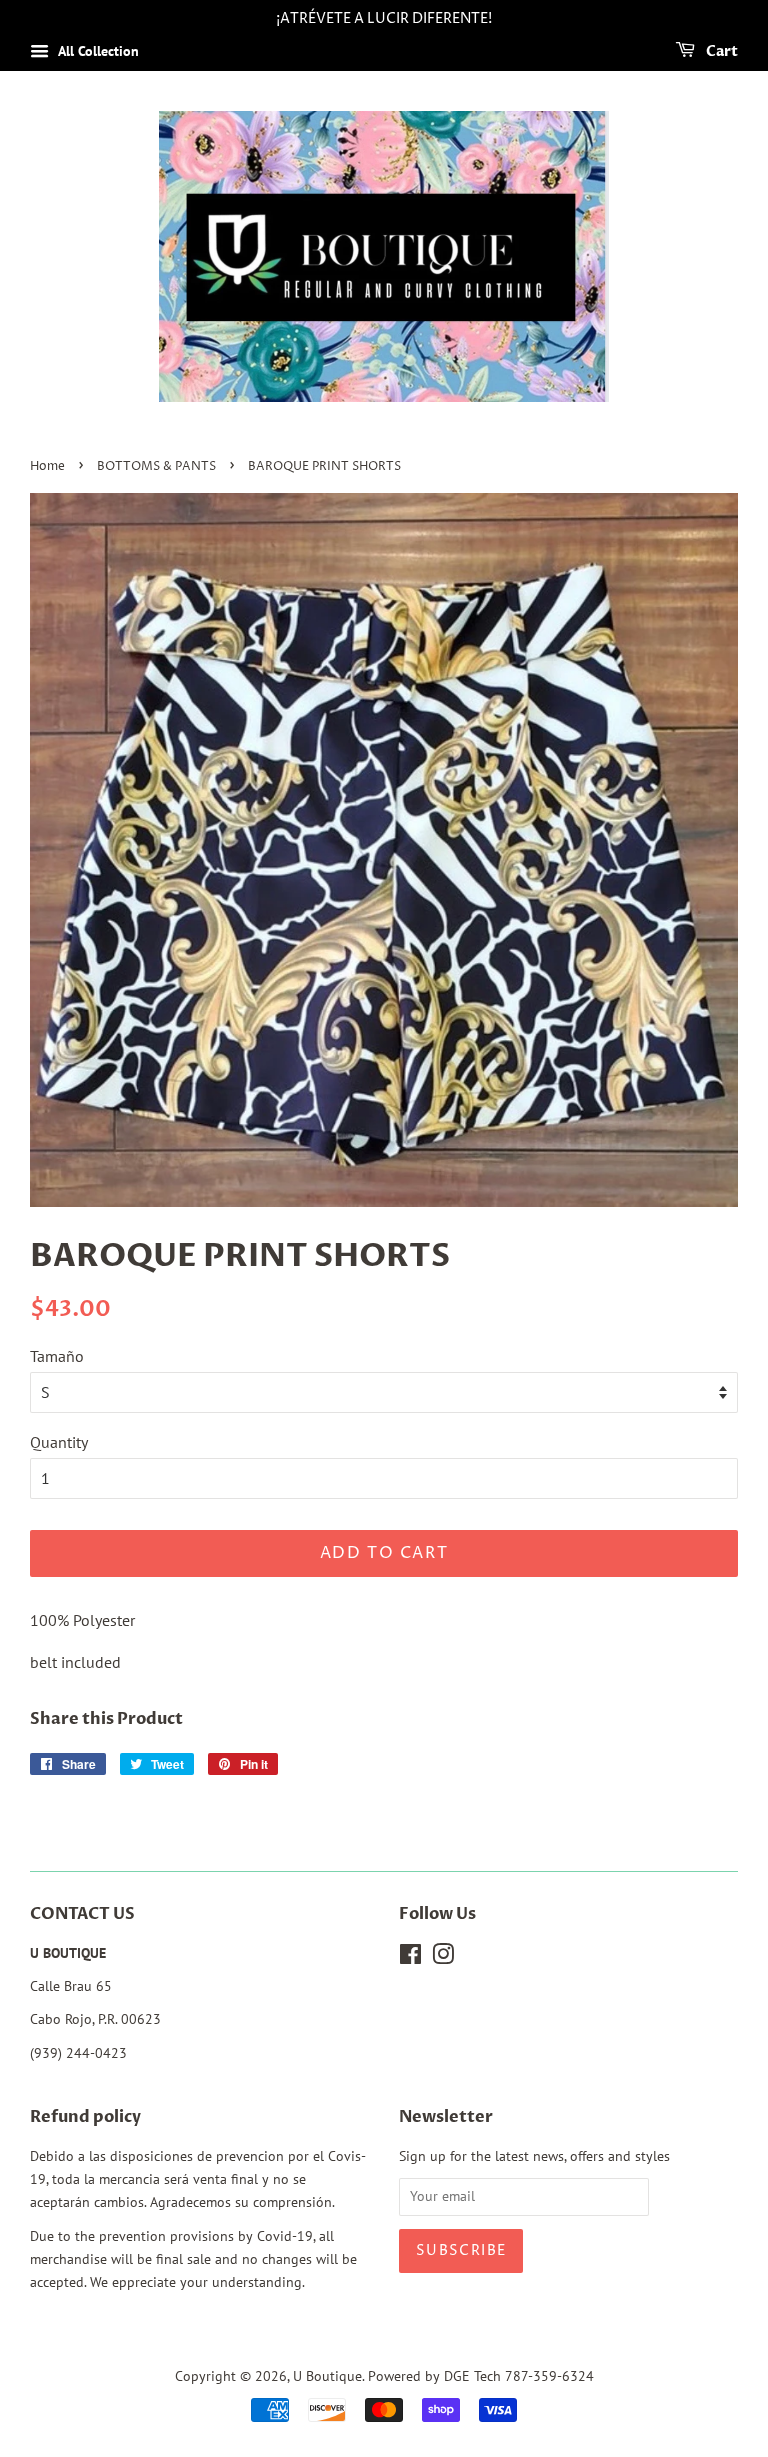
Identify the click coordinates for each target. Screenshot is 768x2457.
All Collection (96, 51)
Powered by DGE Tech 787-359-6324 (481, 2376)
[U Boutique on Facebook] (410, 1958)
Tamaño (57, 1356)
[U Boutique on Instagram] (443, 1958)
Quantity (59, 1442)
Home (47, 466)
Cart (720, 51)
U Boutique (327, 2376)
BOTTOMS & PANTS (156, 466)
